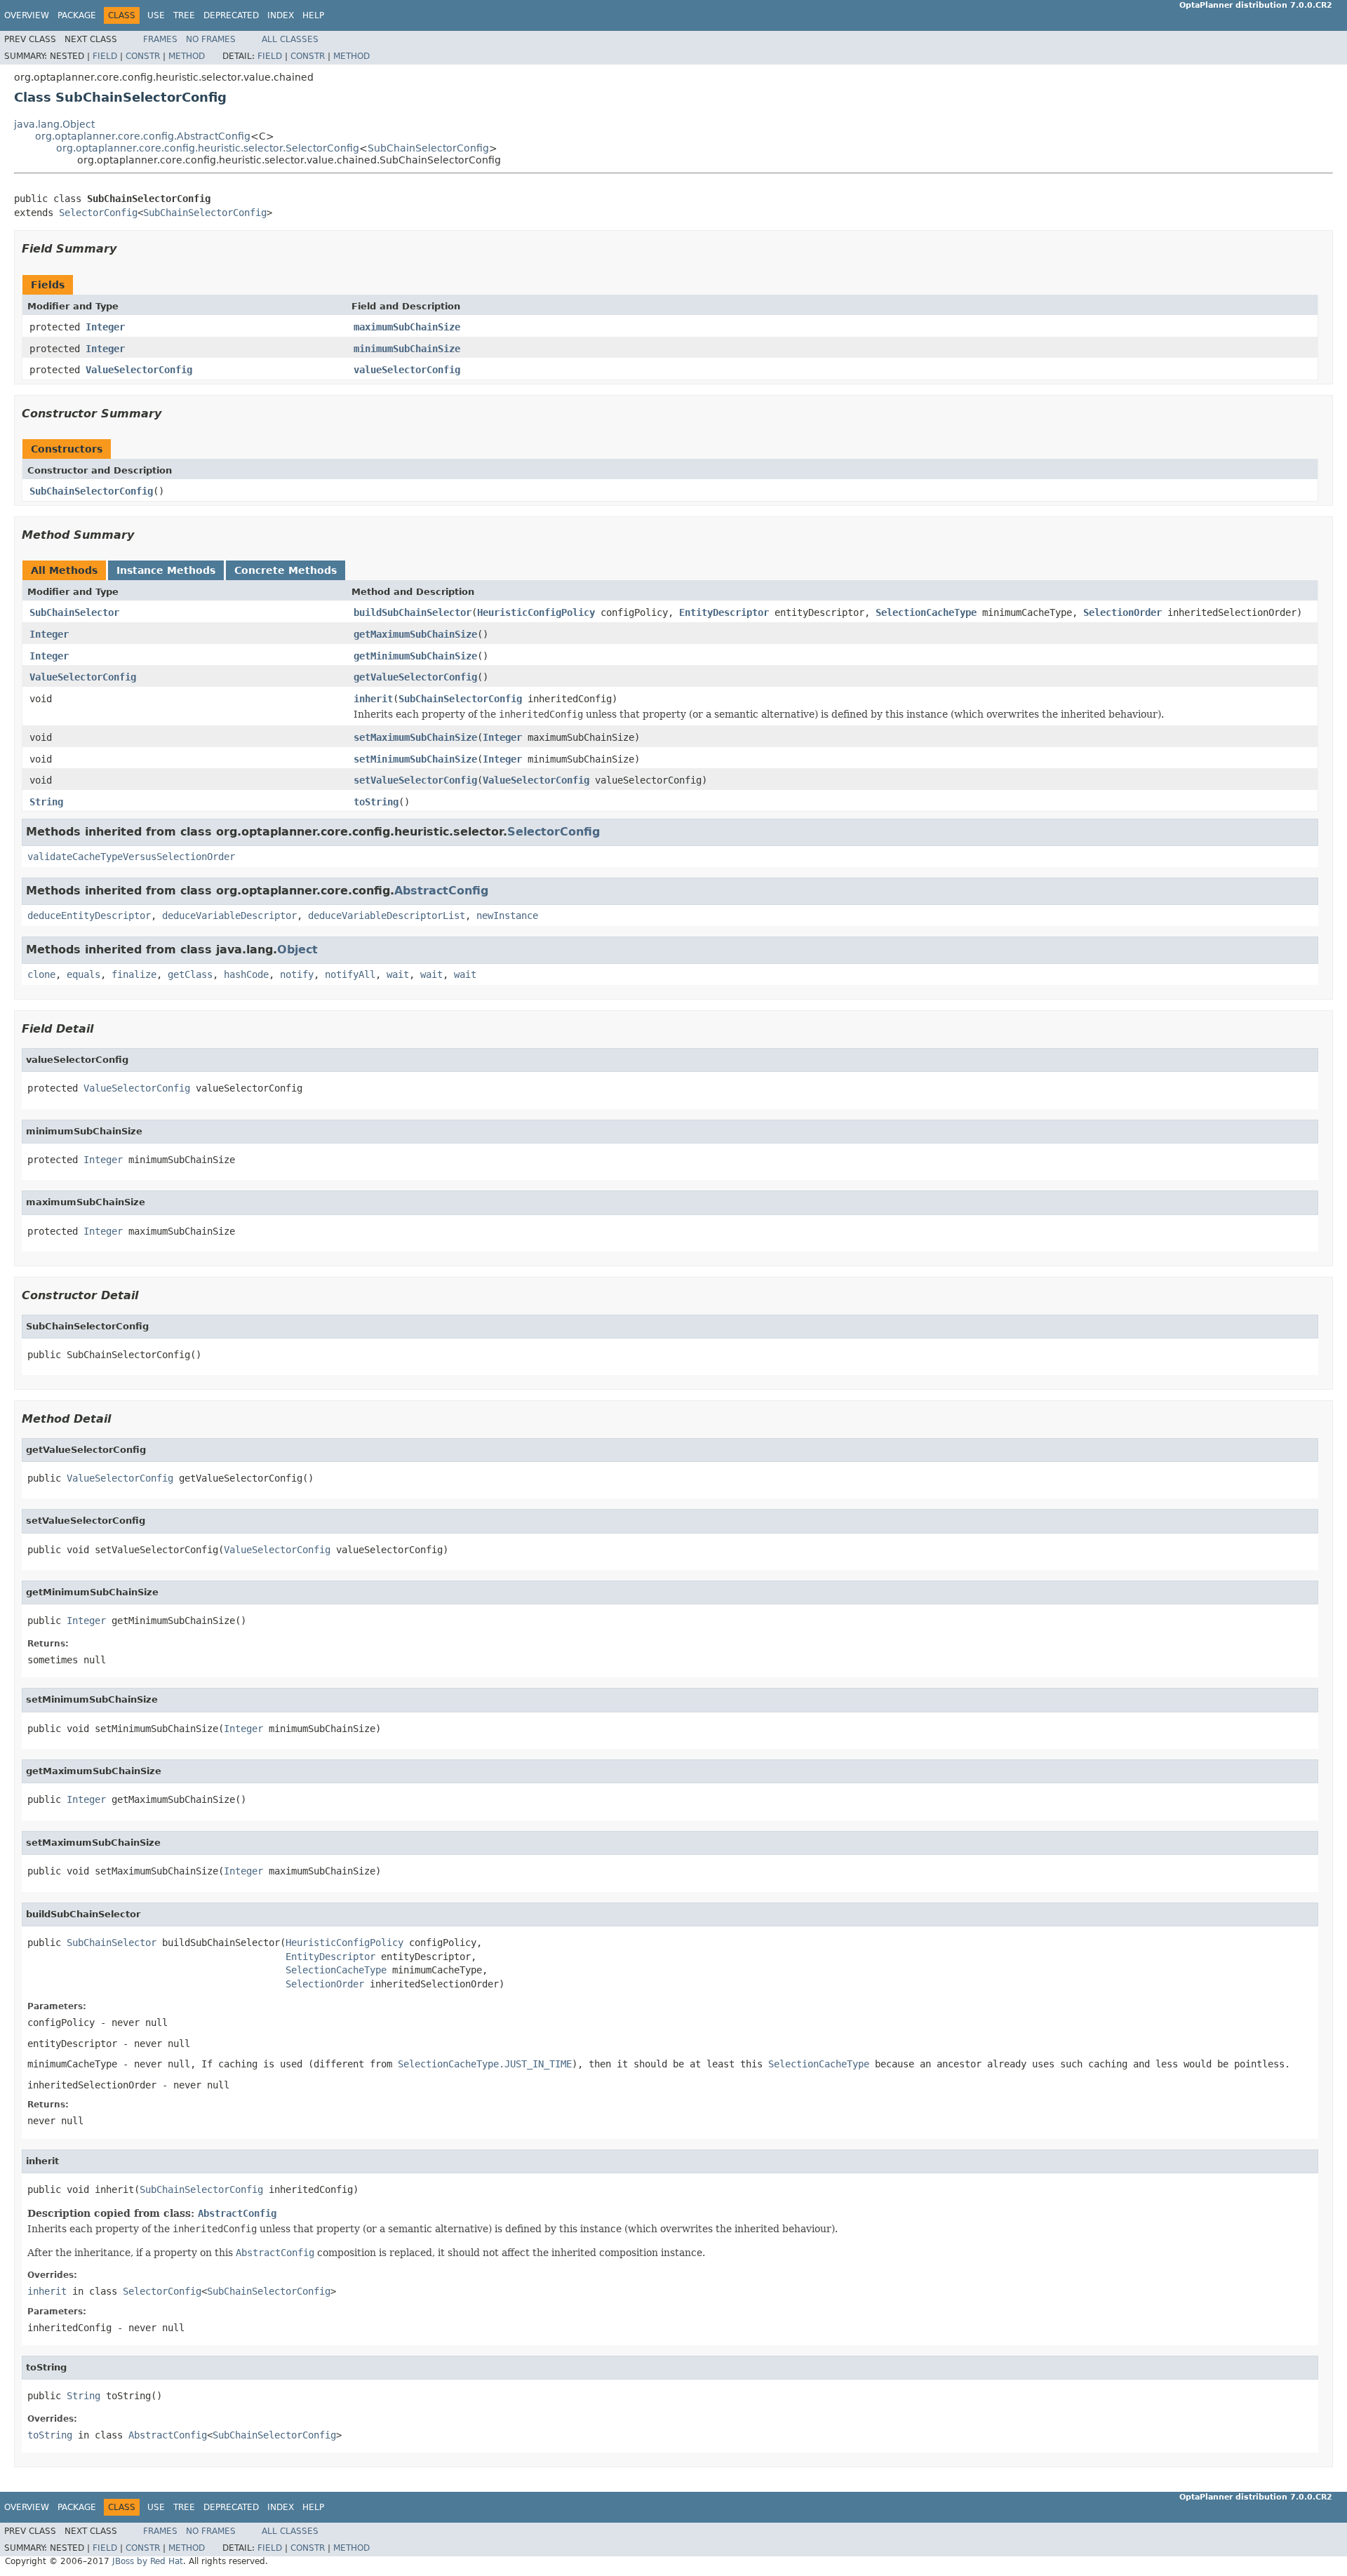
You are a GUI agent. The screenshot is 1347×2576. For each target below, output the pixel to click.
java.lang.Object (54, 124)
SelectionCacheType (926, 612)
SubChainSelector (74, 612)
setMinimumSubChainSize (415, 759)
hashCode (246, 974)
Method (187, 56)
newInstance (507, 915)
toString (376, 802)
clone (41, 974)
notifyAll (350, 974)
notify (297, 974)
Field (105, 56)
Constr (143, 56)
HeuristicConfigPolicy (536, 612)
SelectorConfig (98, 213)
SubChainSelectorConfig (428, 148)
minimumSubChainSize (407, 349)
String (46, 802)
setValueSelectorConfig (415, 780)
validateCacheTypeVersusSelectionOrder (131, 857)
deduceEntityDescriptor (89, 915)
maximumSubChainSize (407, 327)
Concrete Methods (286, 570)
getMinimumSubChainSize (415, 656)
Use (156, 15)
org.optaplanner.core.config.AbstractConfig (143, 136)
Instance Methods (166, 570)
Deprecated (231, 15)
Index (281, 15)
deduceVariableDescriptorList (387, 915)
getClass (190, 974)
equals (83, 974)
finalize (134, 974)
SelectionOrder (1122, 612)
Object (297, 950)
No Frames (211, 39)
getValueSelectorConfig (415, 677)
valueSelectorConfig (407, 370)
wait (398, 974)
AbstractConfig (441, 891)
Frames (160, 39)
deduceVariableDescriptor (229, 915)
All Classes (290, 39)
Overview (27, 15)
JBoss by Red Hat (148, 2561)
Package (77, 15)
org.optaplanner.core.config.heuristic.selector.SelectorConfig (208, 148)
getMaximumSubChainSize (415, 634)
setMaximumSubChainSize (415, 737)
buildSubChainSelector (413, 612)
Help (313, 15)
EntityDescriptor (724, 612)
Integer (105, 327)
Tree (184, 15)
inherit (373, 699)
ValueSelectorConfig (139, 370)
